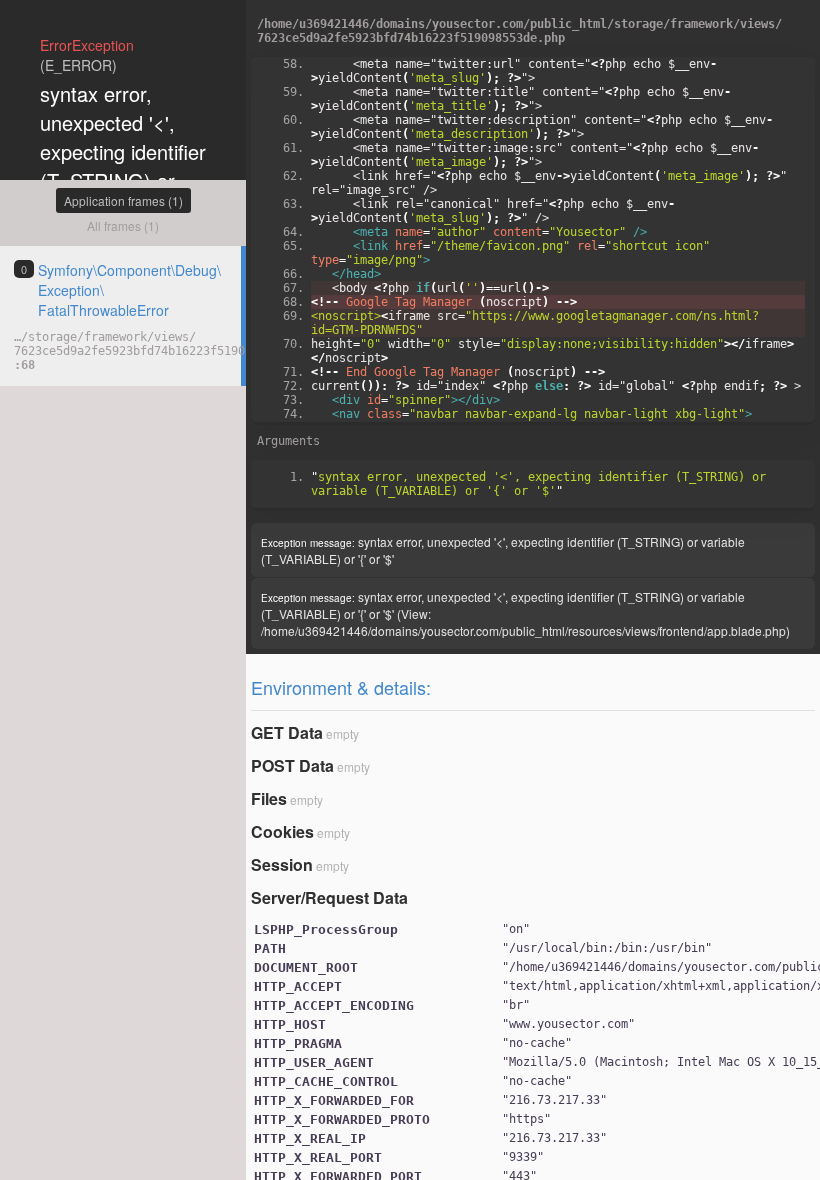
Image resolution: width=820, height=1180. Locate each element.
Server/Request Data (329, 897)
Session (282, 864)
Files (269, 798)
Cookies (282, 831)
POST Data (292, 765)
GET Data (287, 732)
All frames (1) (123, 225)
